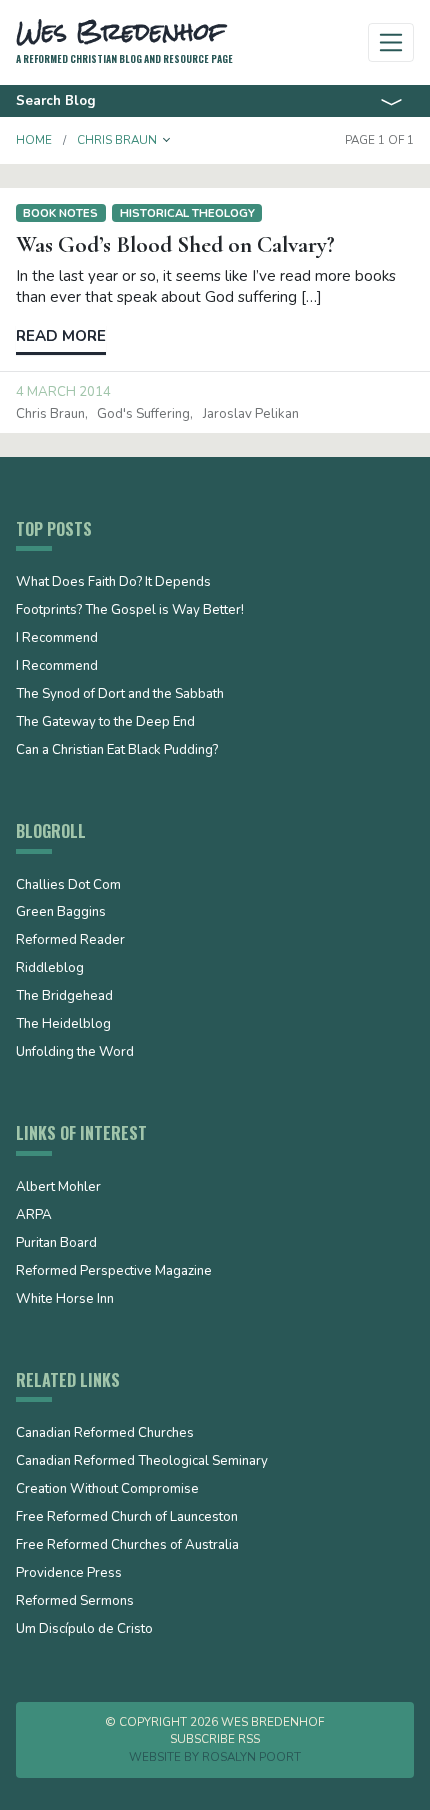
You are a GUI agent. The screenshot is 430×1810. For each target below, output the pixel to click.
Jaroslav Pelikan (251, 414)
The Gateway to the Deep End (105, 723)
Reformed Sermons (75, 1602)
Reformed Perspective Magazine (114, 1272)
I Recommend (57, 639)
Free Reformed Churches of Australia (127, 1546)
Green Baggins (61, 913)
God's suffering (143, 414)
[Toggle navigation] (391, 42)
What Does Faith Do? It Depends (113, 583)
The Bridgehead (64, 997)
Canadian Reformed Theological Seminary (142, 1462)
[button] (167, 140)
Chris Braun (50, 414)
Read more (61, 336)
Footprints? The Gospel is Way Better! (130, 611)
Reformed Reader (70, 941)
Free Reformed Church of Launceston (127, 1518)
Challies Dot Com (68, 886)
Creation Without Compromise (107, 1490)
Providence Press (69, 1574)
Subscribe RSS (215, 1739)
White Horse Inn (65, 1300)
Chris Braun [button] (117, 140)
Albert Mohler (58, 1188)
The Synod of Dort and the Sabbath (120, 695)
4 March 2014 (63, 392)
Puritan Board (56, 1244)
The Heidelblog (63, 1025)
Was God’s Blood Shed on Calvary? (175, 245)
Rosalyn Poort (251, 1757)
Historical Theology (187, 213)
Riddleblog (50, 969)
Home (34, 140)
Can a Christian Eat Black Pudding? (117, 751)
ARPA (34, 1216)
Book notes (60, 213)
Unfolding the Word (75, 1053)
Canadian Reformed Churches (105, 1434)
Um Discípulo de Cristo (84, 1630)
